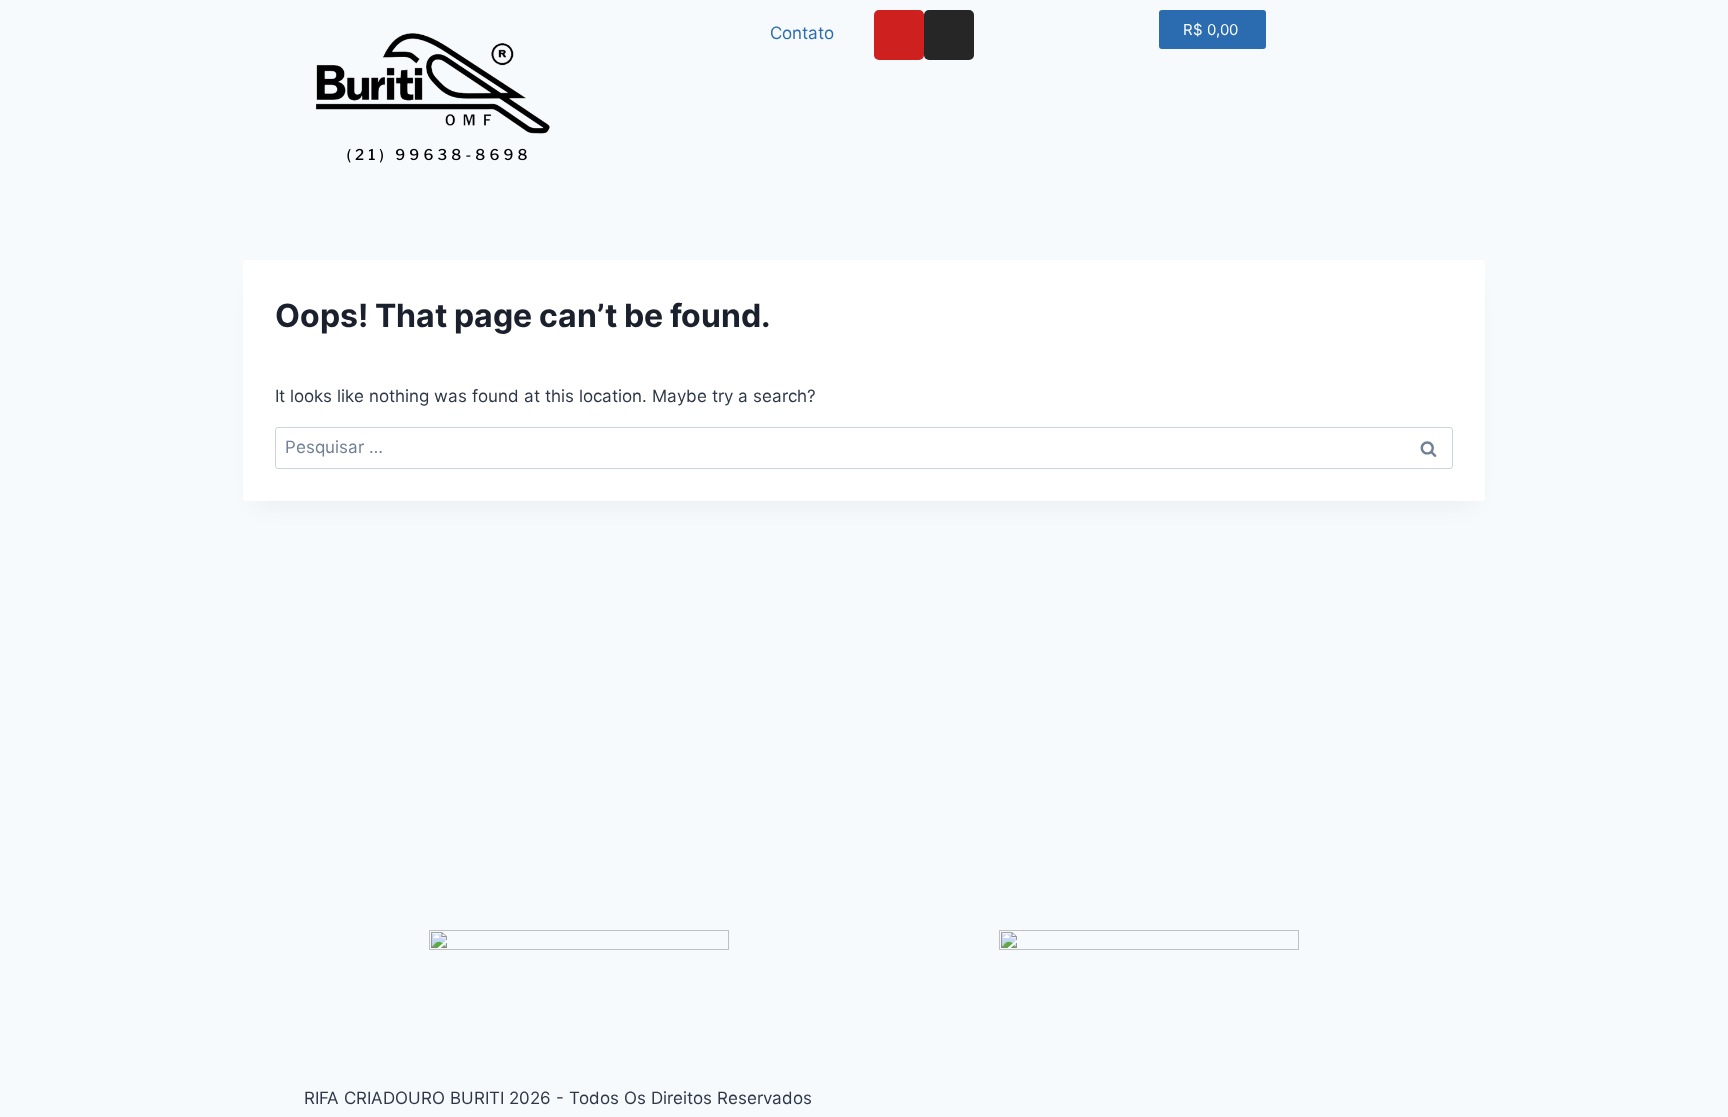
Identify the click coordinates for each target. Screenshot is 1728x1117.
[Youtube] (899, 35)
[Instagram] (949, 35)
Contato (802, 33)
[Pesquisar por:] (864, 447)
